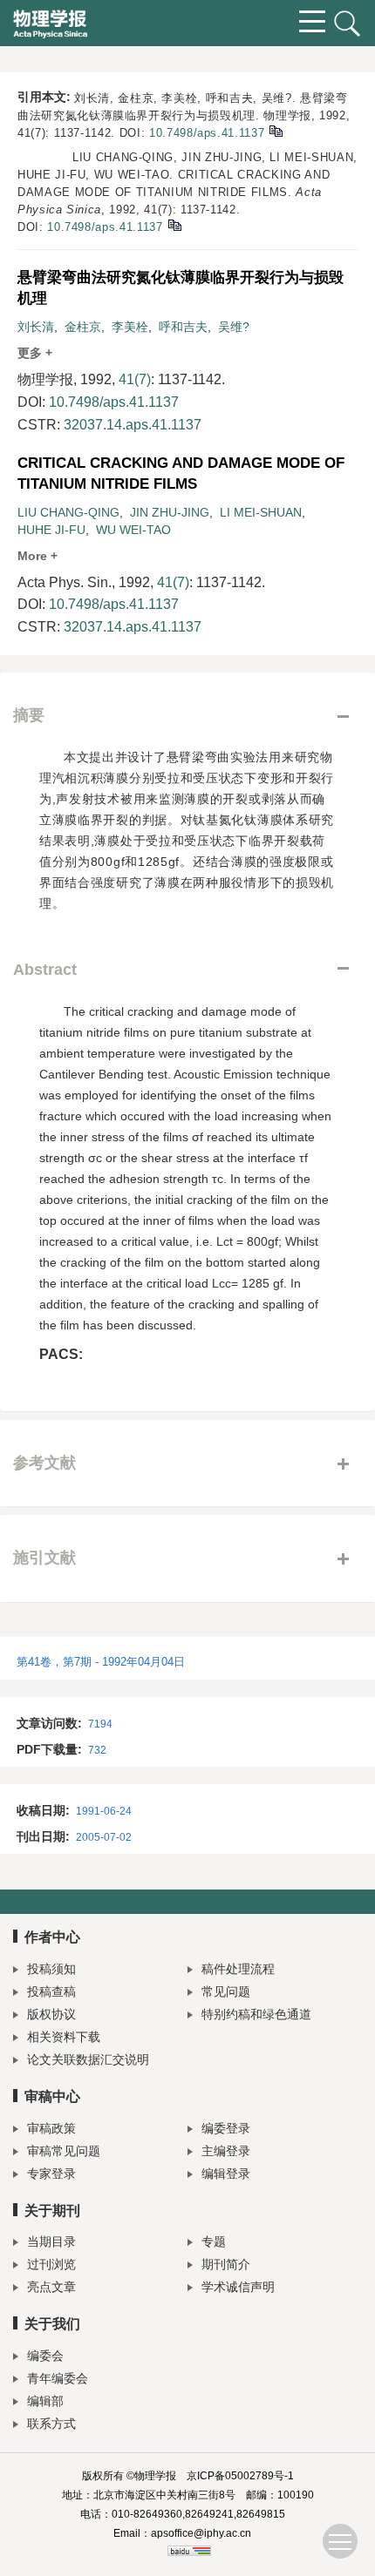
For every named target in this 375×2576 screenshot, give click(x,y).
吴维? (234, 327)
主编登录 (226, 2151)
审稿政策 (51, 2128)
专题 (214, 2241)
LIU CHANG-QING (68, 512)
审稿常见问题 (64, 2151)
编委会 (45, 2356)
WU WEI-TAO (133, 530)
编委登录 (226, 2128)
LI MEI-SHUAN (261, 512)
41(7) (135, 379)
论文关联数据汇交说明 (88, 2059)
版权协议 (51, 2014)
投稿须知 (51, 1969)
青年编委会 (58, 2378)
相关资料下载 (64, 2037)
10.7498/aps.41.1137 (207, 133)
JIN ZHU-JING (170, 512)
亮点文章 (51, 2287)
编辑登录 (226, 2174)
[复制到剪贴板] (275, 130)
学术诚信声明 (238, 2287)
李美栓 (130, 327)
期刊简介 (226, 2264)
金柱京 (83, 327)
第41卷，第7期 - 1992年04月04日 (101, 1662)
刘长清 (36, 327)
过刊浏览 (51, 2264)
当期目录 (51, 2241)
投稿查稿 (51, 1991)
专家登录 (51, 2174)
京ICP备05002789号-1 (240, 2476)
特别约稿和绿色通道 (256, 2014)
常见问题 (226, 1991)
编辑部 (45, 2401)
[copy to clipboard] (174, 224)
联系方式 (51, 2424)
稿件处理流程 (238, 1969)
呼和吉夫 (183, 327)
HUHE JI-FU (51, 530)
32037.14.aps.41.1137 (133, 425)
